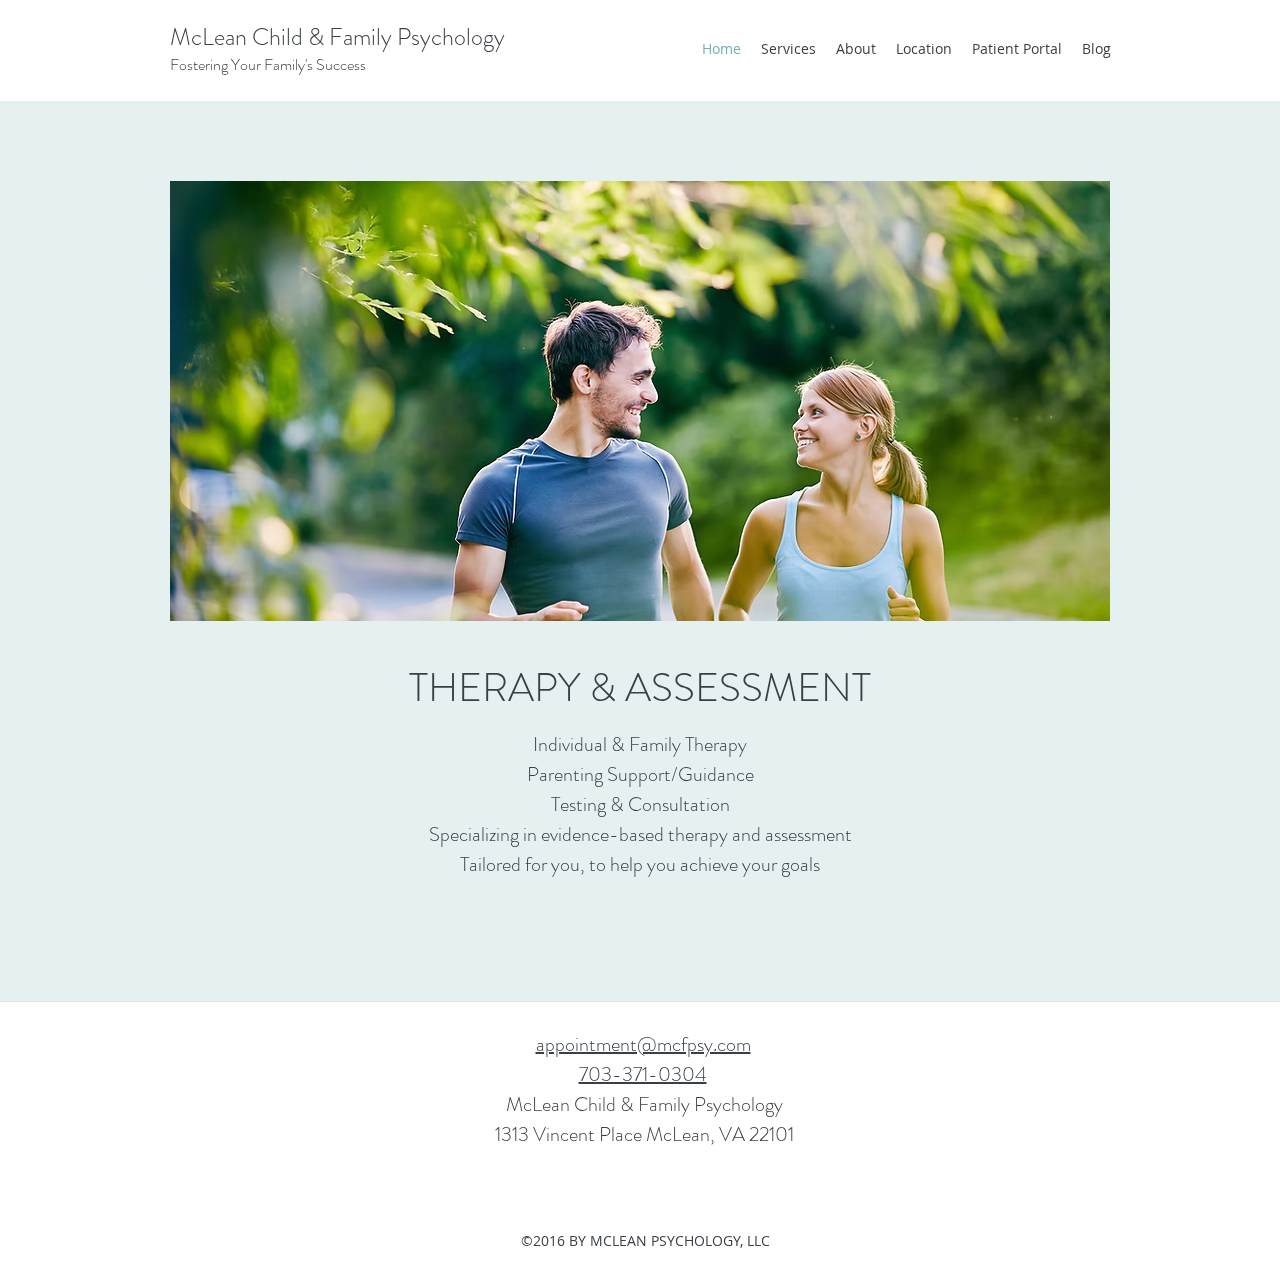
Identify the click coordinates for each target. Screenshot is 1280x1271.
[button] (640, 401)
